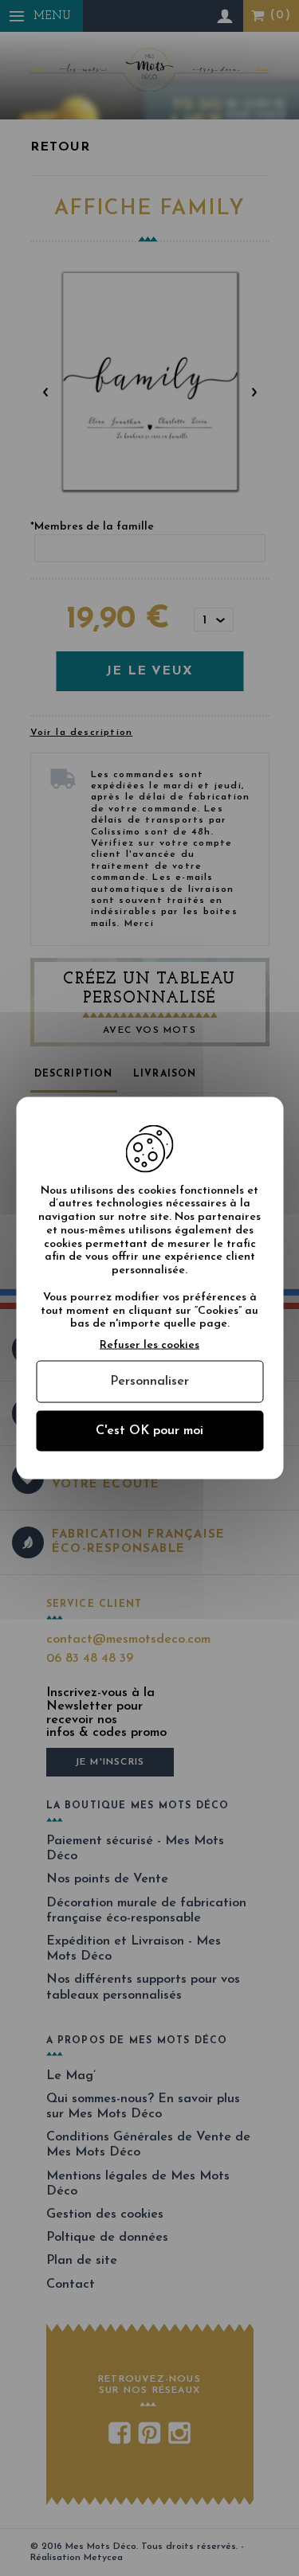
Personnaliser (149, 1382)
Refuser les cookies (149, 1345)
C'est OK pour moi (149, 1431)
